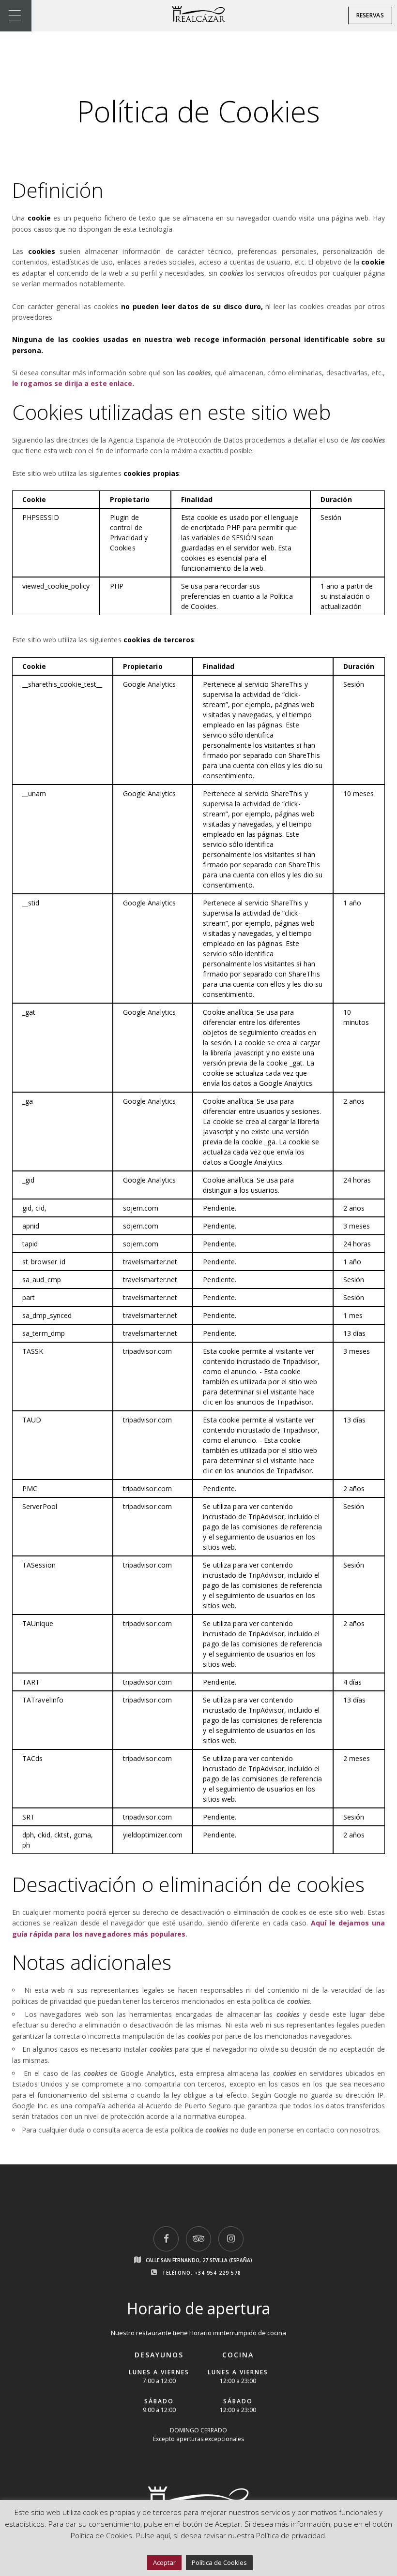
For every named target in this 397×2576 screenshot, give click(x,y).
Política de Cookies (219, 2562)
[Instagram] (231, 2239)
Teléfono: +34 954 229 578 (202, 2273)
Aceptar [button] (164, 2562)
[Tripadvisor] (198, 2239)
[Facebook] (166, 2239)
